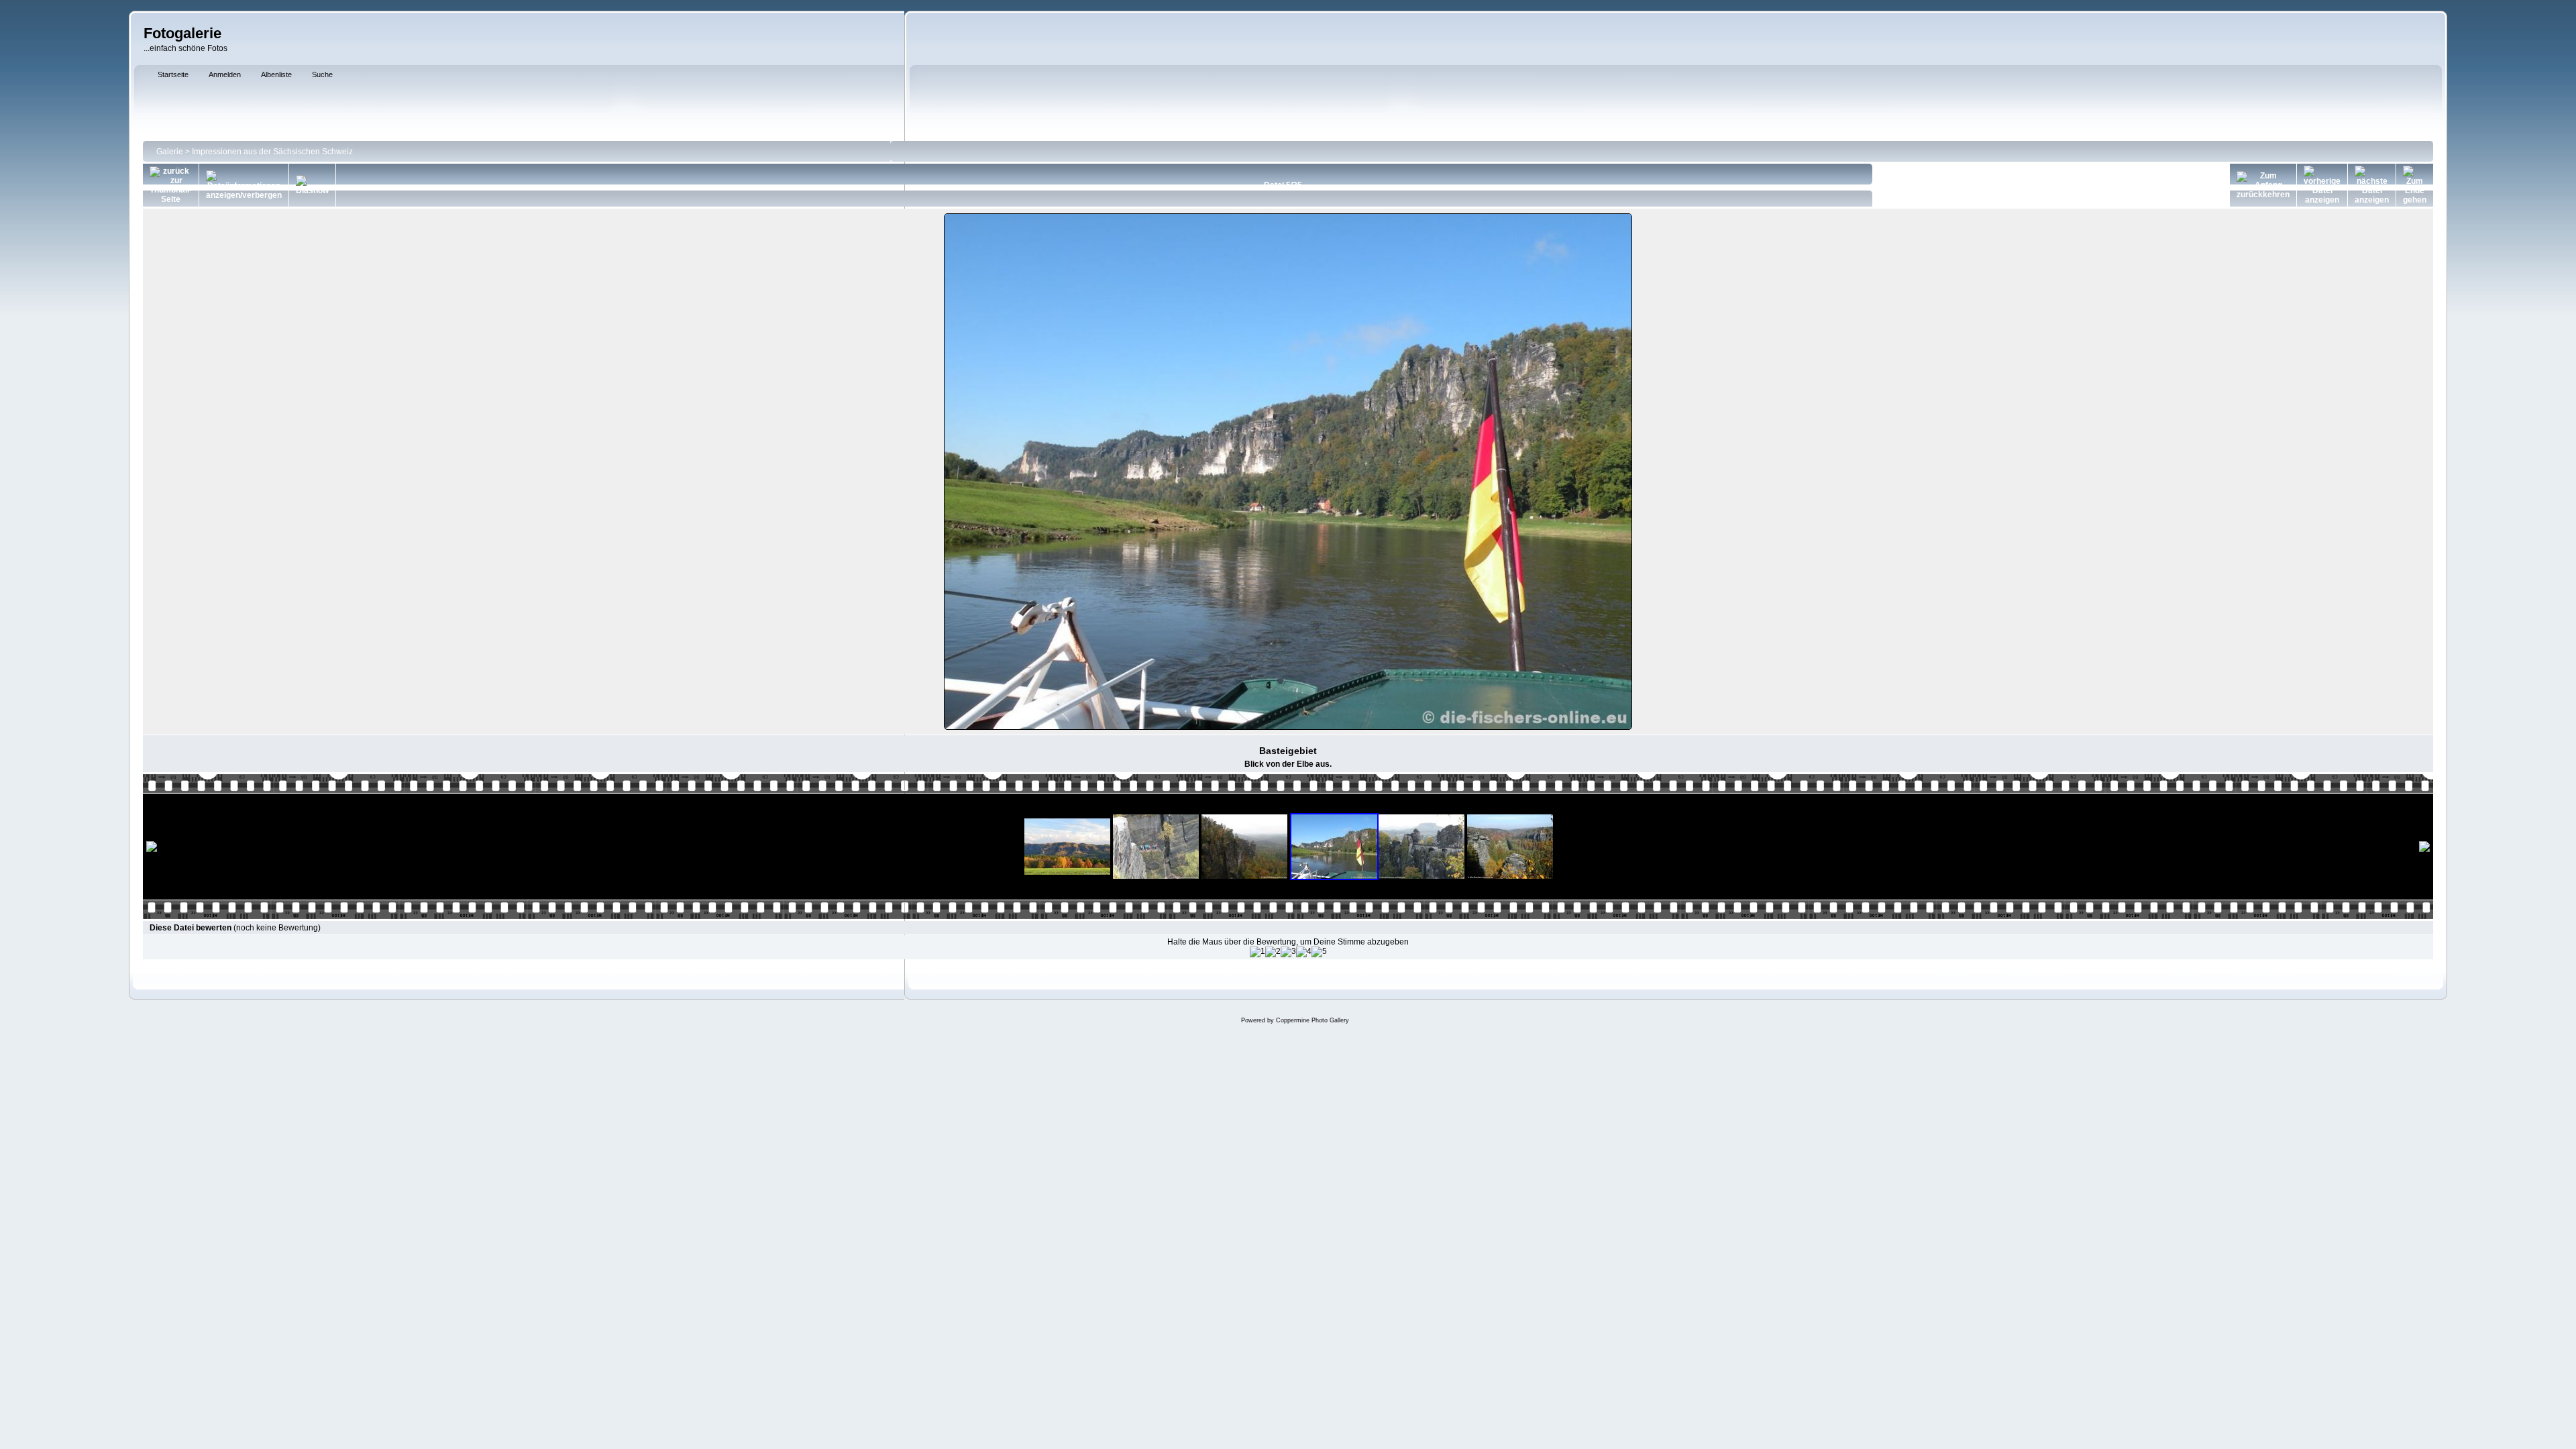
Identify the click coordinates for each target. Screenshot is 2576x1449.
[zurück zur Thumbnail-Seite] (171, 185)
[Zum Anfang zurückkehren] (2263, 185)
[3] (1288, 952)
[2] (1273, 952)
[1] (1257, 952)
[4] (1304, 952)
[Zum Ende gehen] (2415, 185)
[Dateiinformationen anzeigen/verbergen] (244, 185)
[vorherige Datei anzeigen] (2322, 185)
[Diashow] (312, 185)
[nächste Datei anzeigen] (2372, 185)
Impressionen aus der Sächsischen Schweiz (272, 152)
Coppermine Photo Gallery (1312, 1020)
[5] (1319, 952)
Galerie (170, 152)
